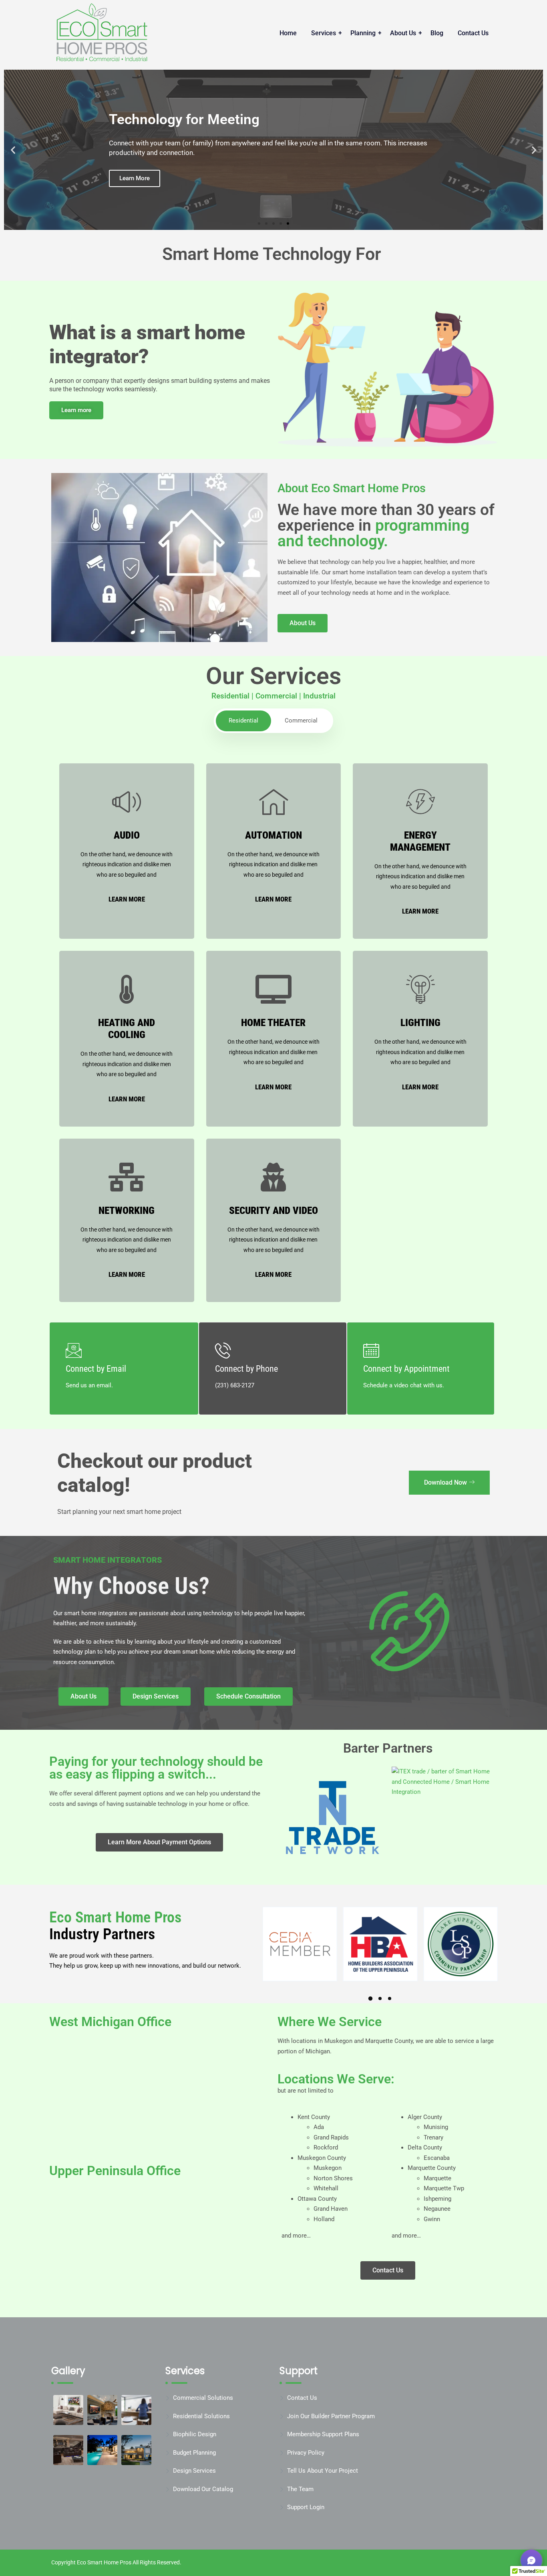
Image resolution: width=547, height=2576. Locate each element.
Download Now (445, 1482)
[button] (13, 150)
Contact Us (473, 33)
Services (324, 33)
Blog (437, 33)
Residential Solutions (201, 2416)
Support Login (306, 2507)
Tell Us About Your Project (323, 2471)
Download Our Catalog (203, 2489)
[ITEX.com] (443, 1782)
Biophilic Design (195, 2434)
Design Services (194, 2471)
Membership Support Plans (323, 2434)
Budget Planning (194, 2453)
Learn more (76, 410)
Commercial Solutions (203, 2398)
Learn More (127, 899)
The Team (300, 2489)
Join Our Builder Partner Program (331, 2416)
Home (288, 33)
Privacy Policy (306, 2453)
